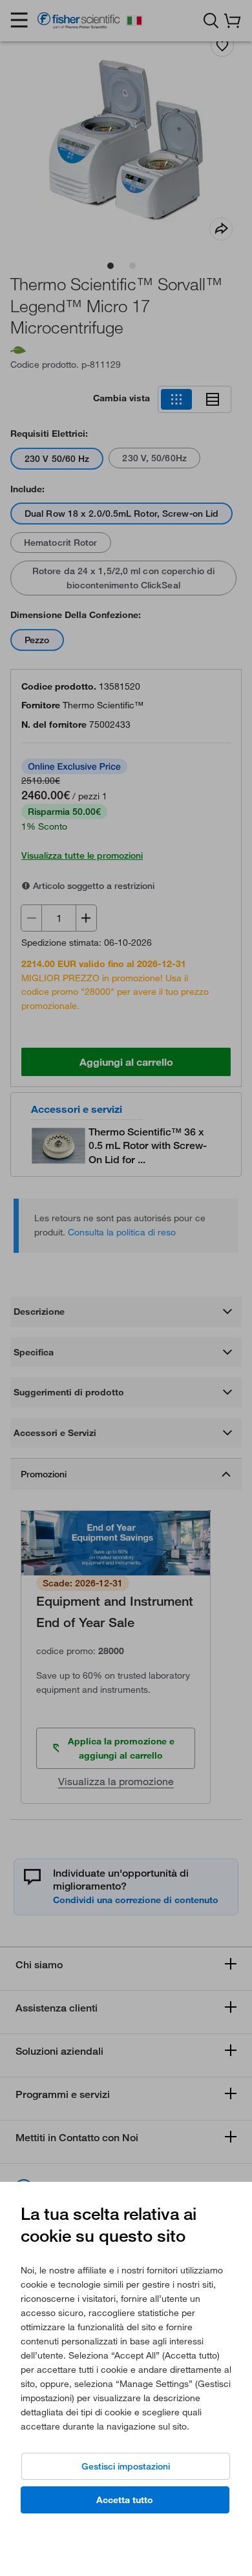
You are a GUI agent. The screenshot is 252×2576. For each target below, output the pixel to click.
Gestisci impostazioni (126, 2466)
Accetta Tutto (125, 2500)
